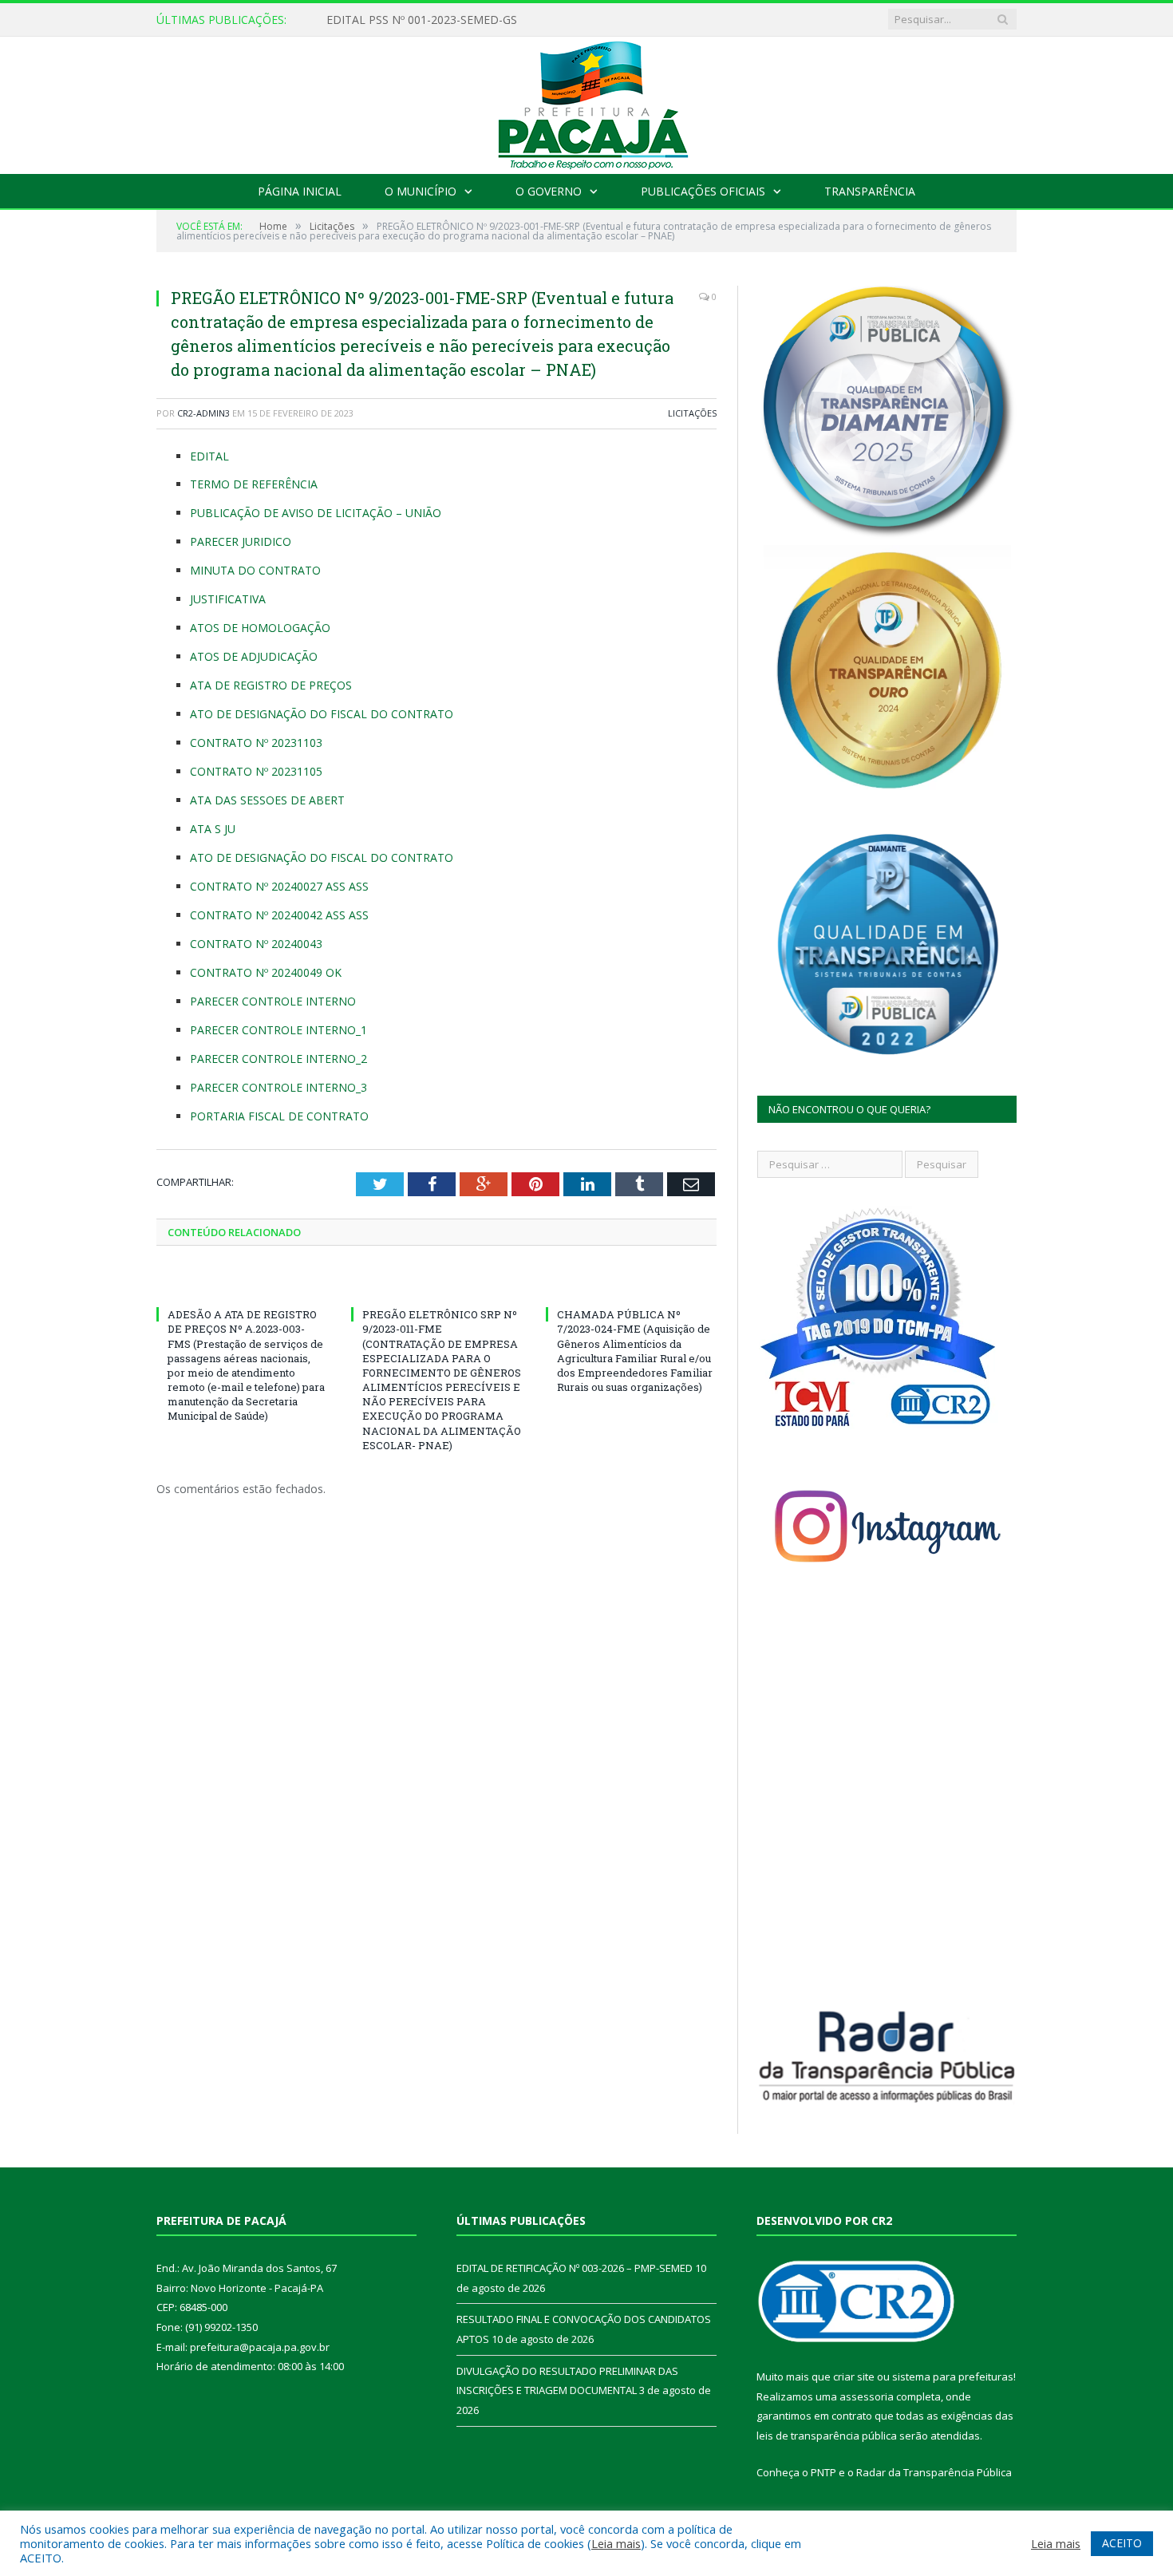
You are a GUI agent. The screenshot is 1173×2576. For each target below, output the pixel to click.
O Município (421, 191)
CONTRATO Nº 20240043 (256, 944)
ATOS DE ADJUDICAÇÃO (254, 656)
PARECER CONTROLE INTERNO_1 (278, 1030)
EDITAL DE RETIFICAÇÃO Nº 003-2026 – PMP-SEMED (466, 20)
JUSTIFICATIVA (228, 599)
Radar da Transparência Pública (934, 2472)
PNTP (823, 2472)
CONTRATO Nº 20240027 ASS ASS (279, 886)
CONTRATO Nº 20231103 (256, 743)
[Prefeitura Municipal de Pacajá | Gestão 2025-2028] (586, 102)
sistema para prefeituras (953, 2376)
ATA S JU (213, 829)
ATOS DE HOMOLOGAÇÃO (260, 628)
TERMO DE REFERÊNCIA (254, 484)
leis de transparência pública (827, 2436)
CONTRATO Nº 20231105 (256, 771)
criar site (854, 2376)
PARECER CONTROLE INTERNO (273, 1001)
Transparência (870, 191)
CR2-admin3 (203, 413)
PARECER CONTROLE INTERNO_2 (278, 1059)
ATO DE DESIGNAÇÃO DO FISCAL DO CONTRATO (322, 714)
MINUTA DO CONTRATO (255, 570)
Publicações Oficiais (703, 191)
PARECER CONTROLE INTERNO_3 (278, 1087)
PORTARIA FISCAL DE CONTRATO (279, 1116)
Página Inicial (300, 191)
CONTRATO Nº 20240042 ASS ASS (279, 915)
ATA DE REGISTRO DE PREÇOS (271, 685)
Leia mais (616, 2543)
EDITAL (209, 456)
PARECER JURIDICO (241, 541)
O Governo (549, 191)
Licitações (692, 413)
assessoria (867, 2396)
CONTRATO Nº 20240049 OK (266, 972)
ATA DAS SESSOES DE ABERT (267, 800)
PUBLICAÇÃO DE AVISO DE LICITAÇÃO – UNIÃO (316, 513)
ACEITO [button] (1122, 2543)
